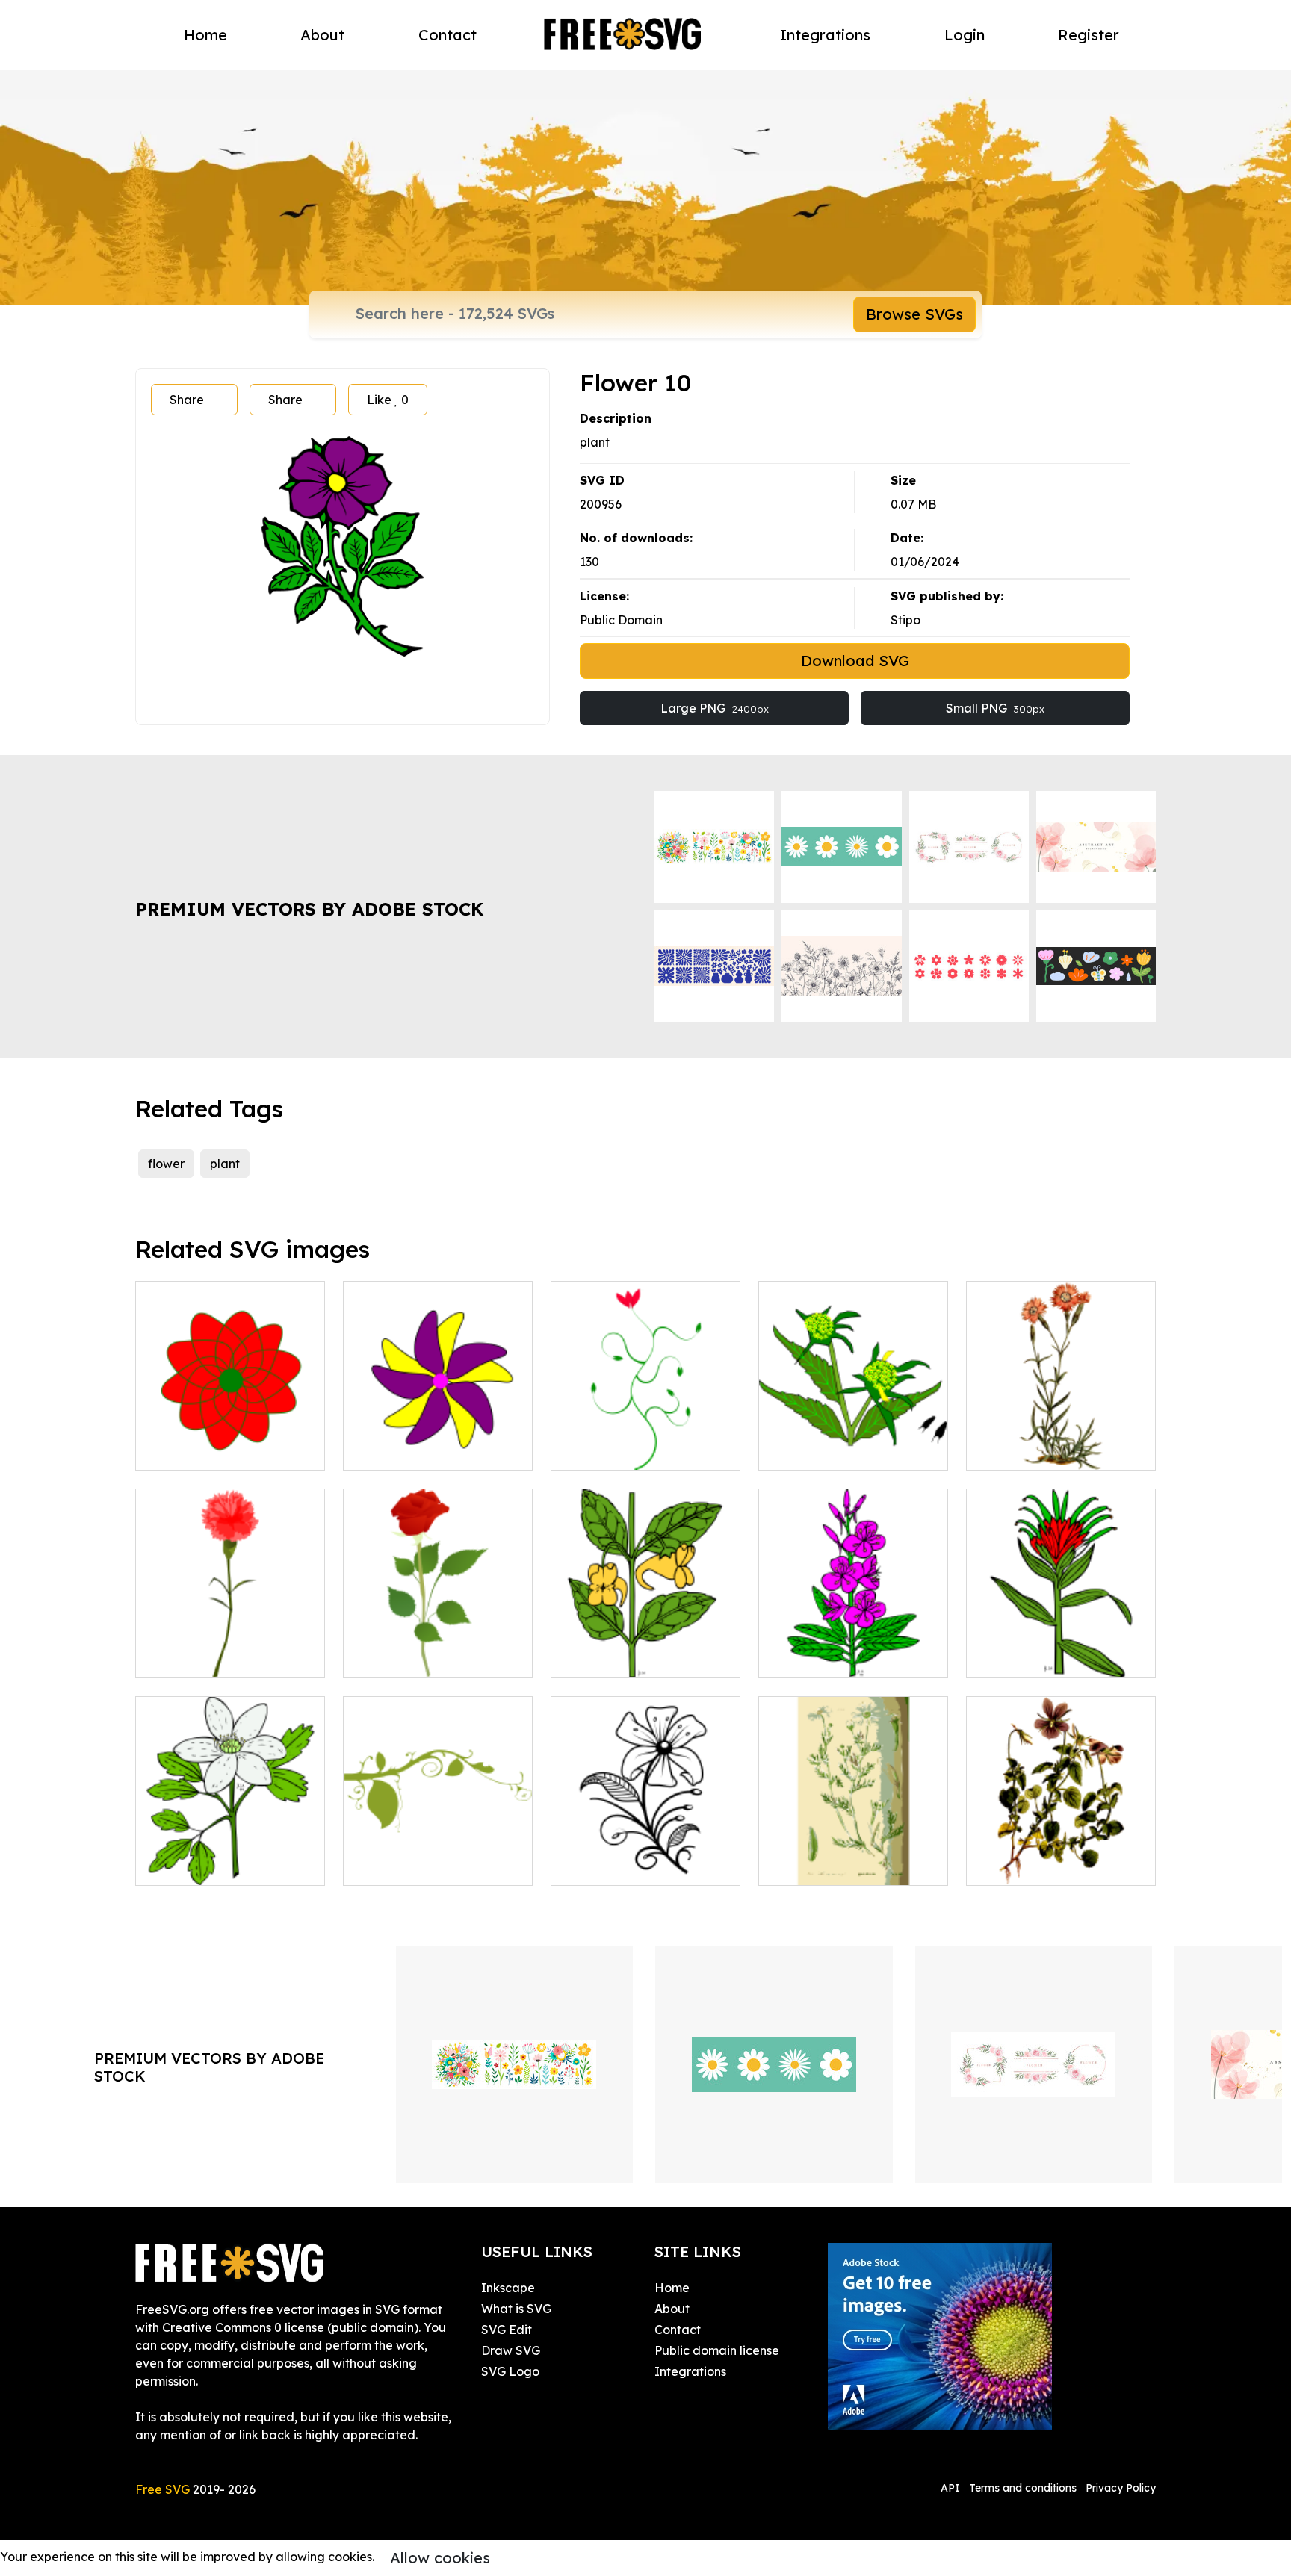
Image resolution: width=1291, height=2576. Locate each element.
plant (225, 1164)
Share (187, 400)
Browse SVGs (914, 314)
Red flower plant (200, 1657)
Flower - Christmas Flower (226, 1450)
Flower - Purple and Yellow (437, 1450)
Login (965, 35)
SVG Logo (510, 2371)
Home (205, 35)
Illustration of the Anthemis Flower (854, 1856)
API (952, 2488)
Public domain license (717, 2350)
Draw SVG (511, 2350)
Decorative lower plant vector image (438, 1856)
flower (166, 1164)
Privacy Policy (1121, 2488)
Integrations (825, 35)
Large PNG (715, 708)
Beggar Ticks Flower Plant (851, 1450)
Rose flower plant (410, 1657)
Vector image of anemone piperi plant (230, 1856)
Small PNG (995, 708)
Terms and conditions (1023, 2488)
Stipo (905, 620)
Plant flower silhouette (632, 1865)
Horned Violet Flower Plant (1061, 1865)
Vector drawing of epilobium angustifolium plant (853, 1639)
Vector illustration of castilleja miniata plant (1061, 1648)
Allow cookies (440, 2558)
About (322, 35)
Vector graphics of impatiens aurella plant (646, 1648)
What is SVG (516, 2309)
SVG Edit (507, 2330)
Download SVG (855, 661)
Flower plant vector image (644, 1450)
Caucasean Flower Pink (1050, 1450)
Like (388, 400)
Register (1089, 35)
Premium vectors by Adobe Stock (309, 909)
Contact (448, 35)
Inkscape (508, 2288)
